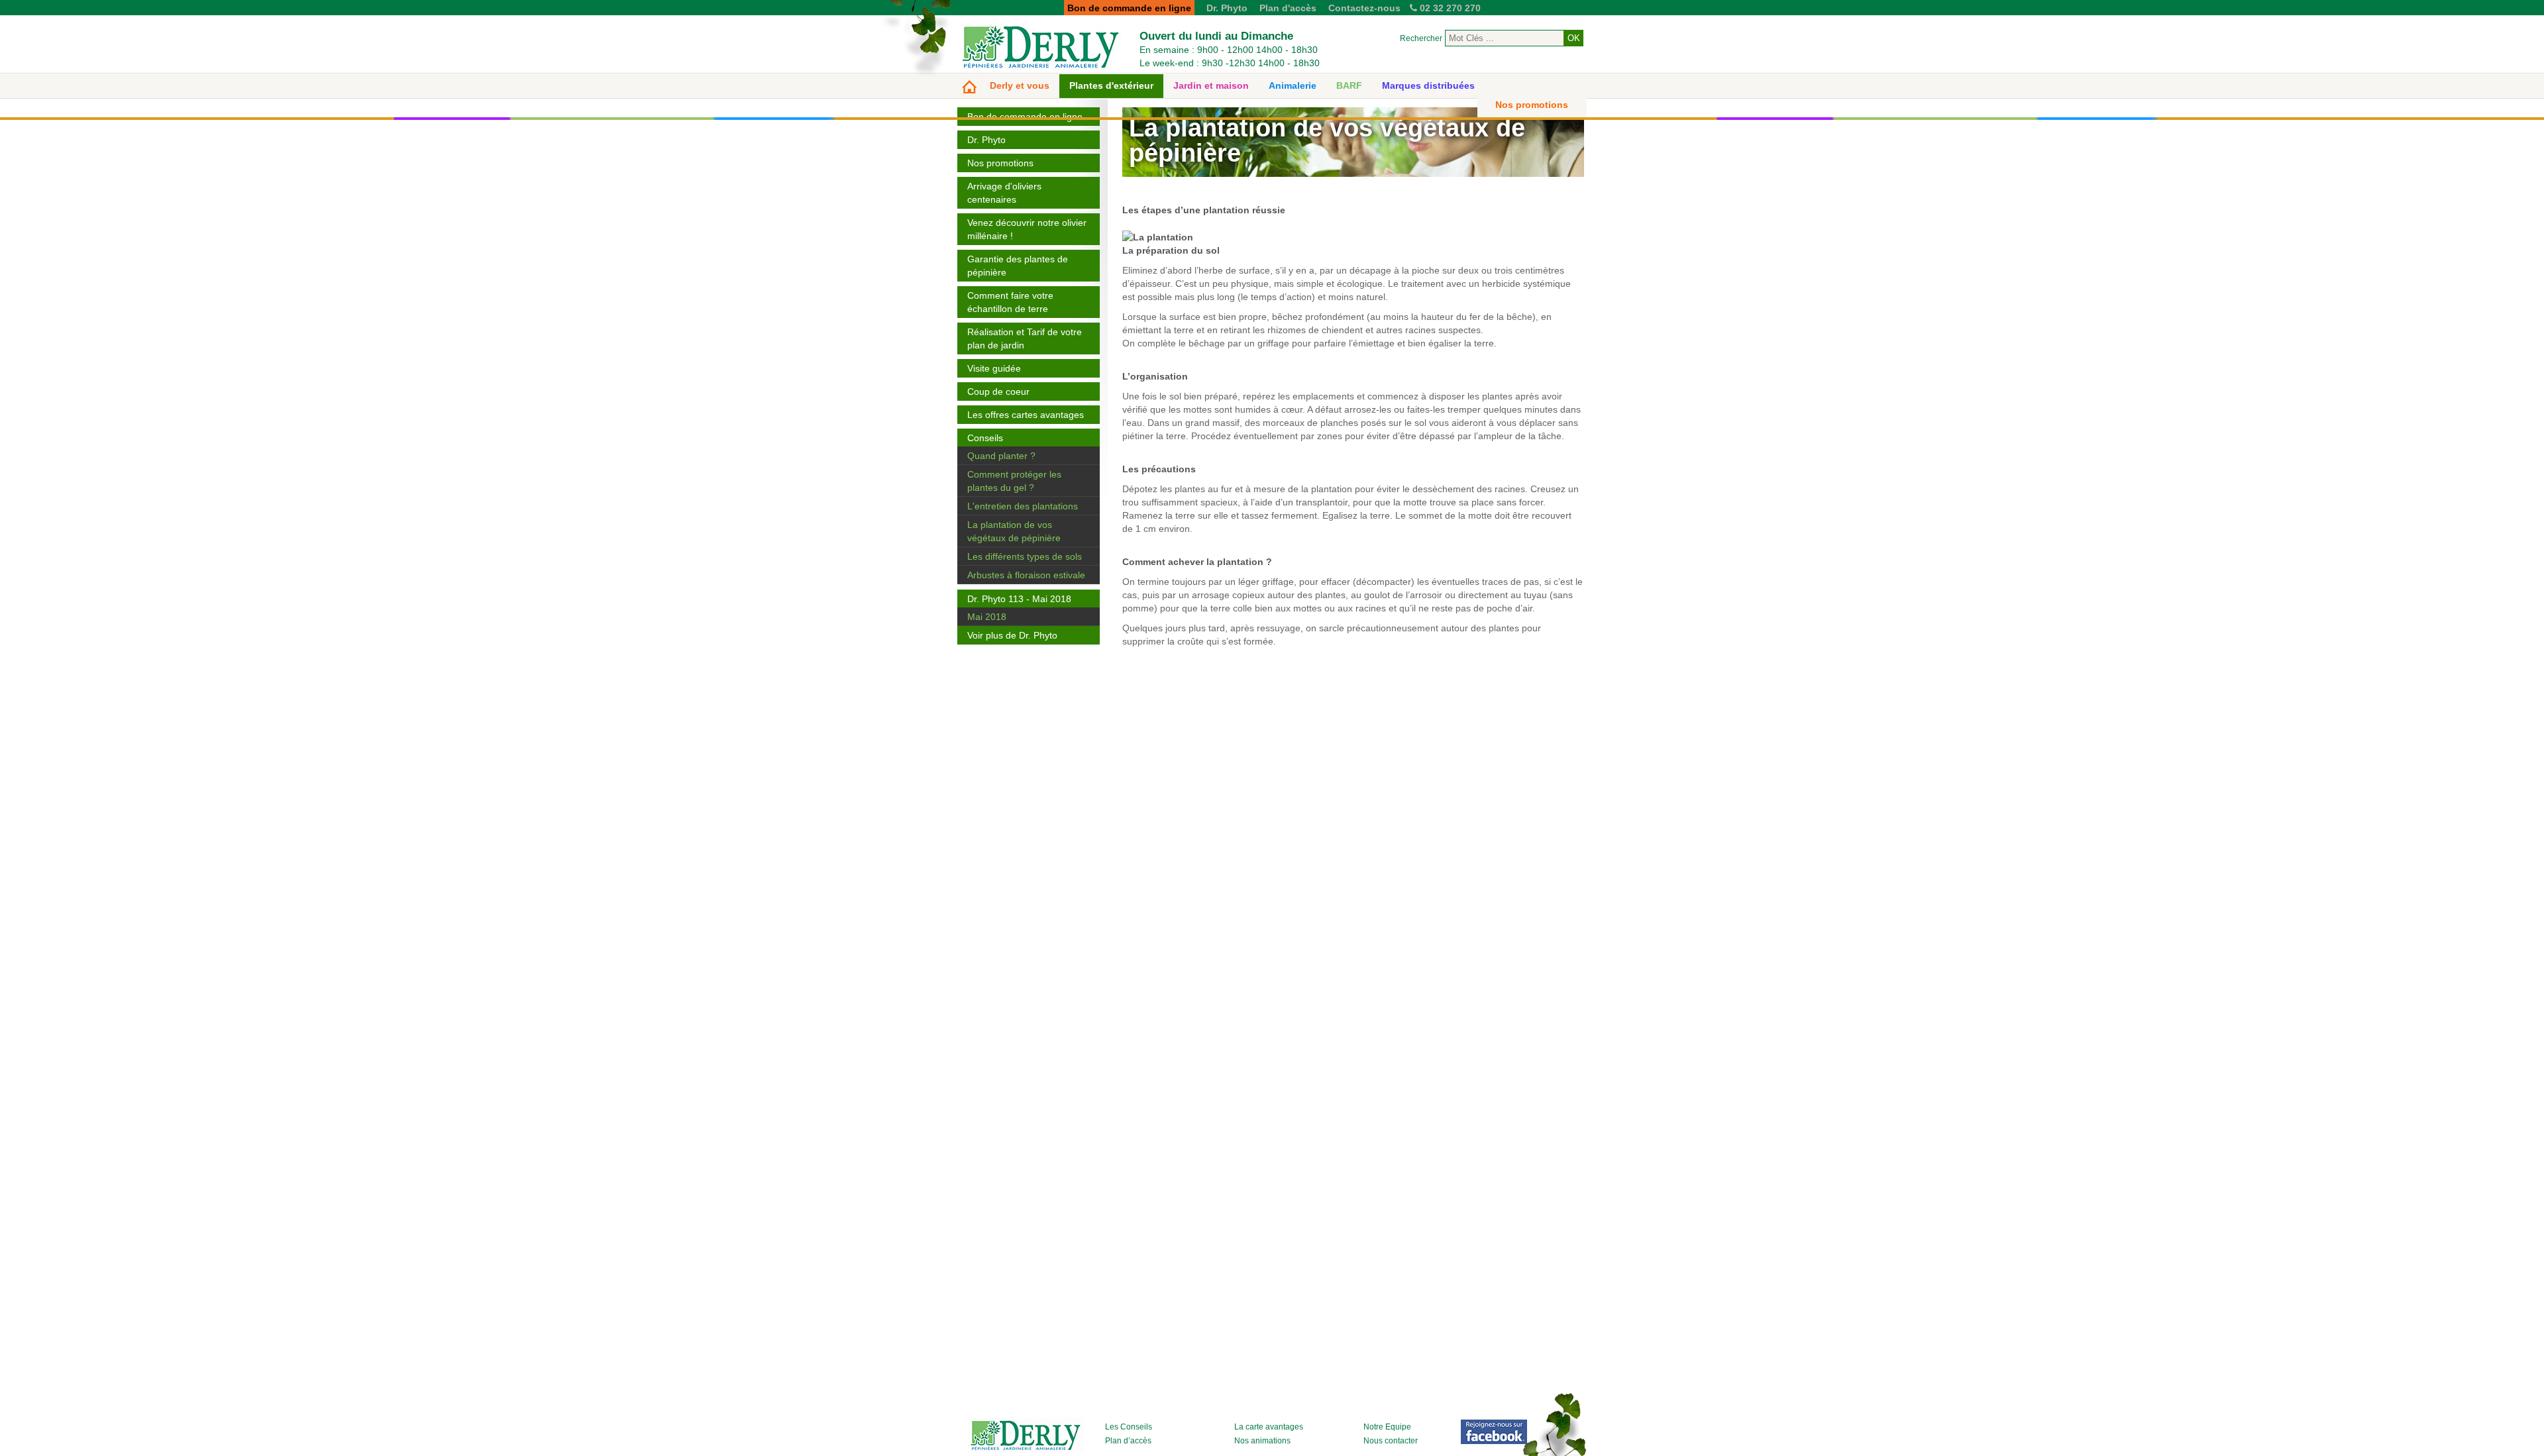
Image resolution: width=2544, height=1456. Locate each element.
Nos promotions (1532, 105)
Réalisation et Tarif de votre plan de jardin (1025, 338)
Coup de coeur (998, 391)
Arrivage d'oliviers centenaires (1004, 193)
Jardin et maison (1211, 85)
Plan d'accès (1288, 8)
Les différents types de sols (1025, 556)
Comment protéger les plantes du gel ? (1014, 481)
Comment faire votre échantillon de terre (1010, 302)
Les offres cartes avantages (1026, 415)
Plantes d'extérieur (1111, 85)
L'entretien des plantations (1023, 506)
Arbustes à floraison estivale (1026, 575)
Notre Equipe (1387, 1427)
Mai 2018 (987, 617)
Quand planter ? (1001, 456)
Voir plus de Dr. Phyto (1012, 635)
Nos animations (1262, 1441)
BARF (1349, 85)
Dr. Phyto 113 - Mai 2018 (1019, 599)
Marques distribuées (1428, 85)
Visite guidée (994, 368)
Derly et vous (1020, 85)
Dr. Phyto (1227, 8)
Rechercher (1421, 38)
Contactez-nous (1364, 8)
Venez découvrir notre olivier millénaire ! (1027, 229)
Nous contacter (1391, 1441)
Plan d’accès (1128, 1441)
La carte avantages (1269, 1427)
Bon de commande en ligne (1025, 117)
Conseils (985, 438)
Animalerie (1293, 85)
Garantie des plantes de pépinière (1018, 266)
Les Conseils (1129, 1427)
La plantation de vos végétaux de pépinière (1014, 531)
